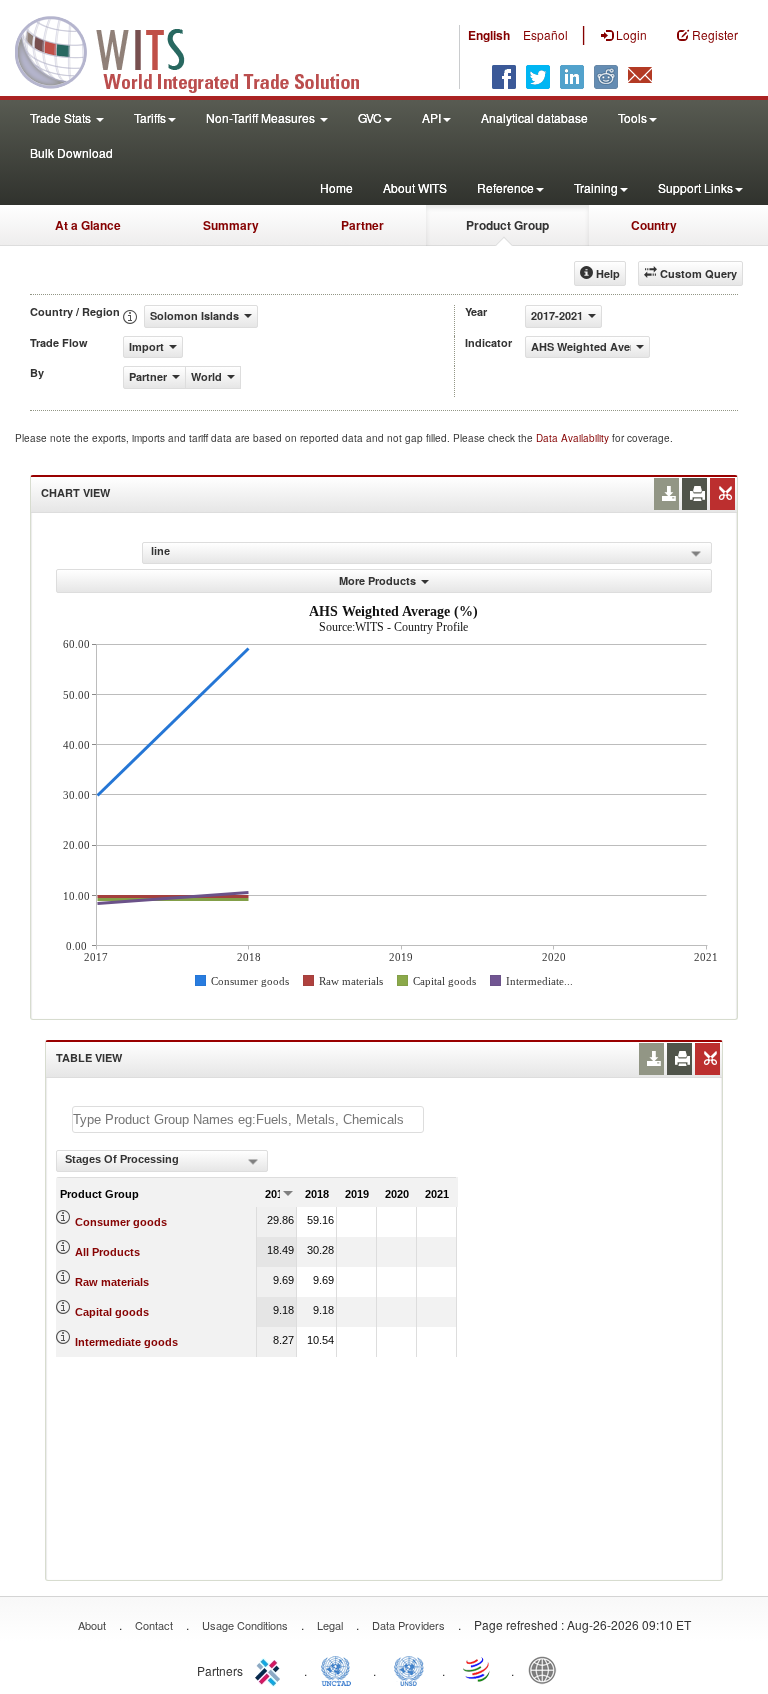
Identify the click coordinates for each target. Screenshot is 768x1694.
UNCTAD (340, 1669)
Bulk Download (71, 152)
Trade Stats (62, 117)
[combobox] (162, 1161)
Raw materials (112, 1282)
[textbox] (248, 1119)
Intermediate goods (126, 1342)
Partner (362, 225)
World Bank (547, 1669)
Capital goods (112, 1312)
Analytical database (534, 117)
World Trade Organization (478, 1669)
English (489, 35)
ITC (271, 1669)
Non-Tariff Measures (262, 117)
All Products (107, 1252)
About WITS (415, 187)
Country (654, 225)
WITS (200, 50)
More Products (377, 580)
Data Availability (574, 438)
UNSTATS (409, 1669)
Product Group (507, 225)
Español (545, 34)
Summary (231, 225)
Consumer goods (121, 1222)
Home (336, 187)
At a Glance (88, 225)
